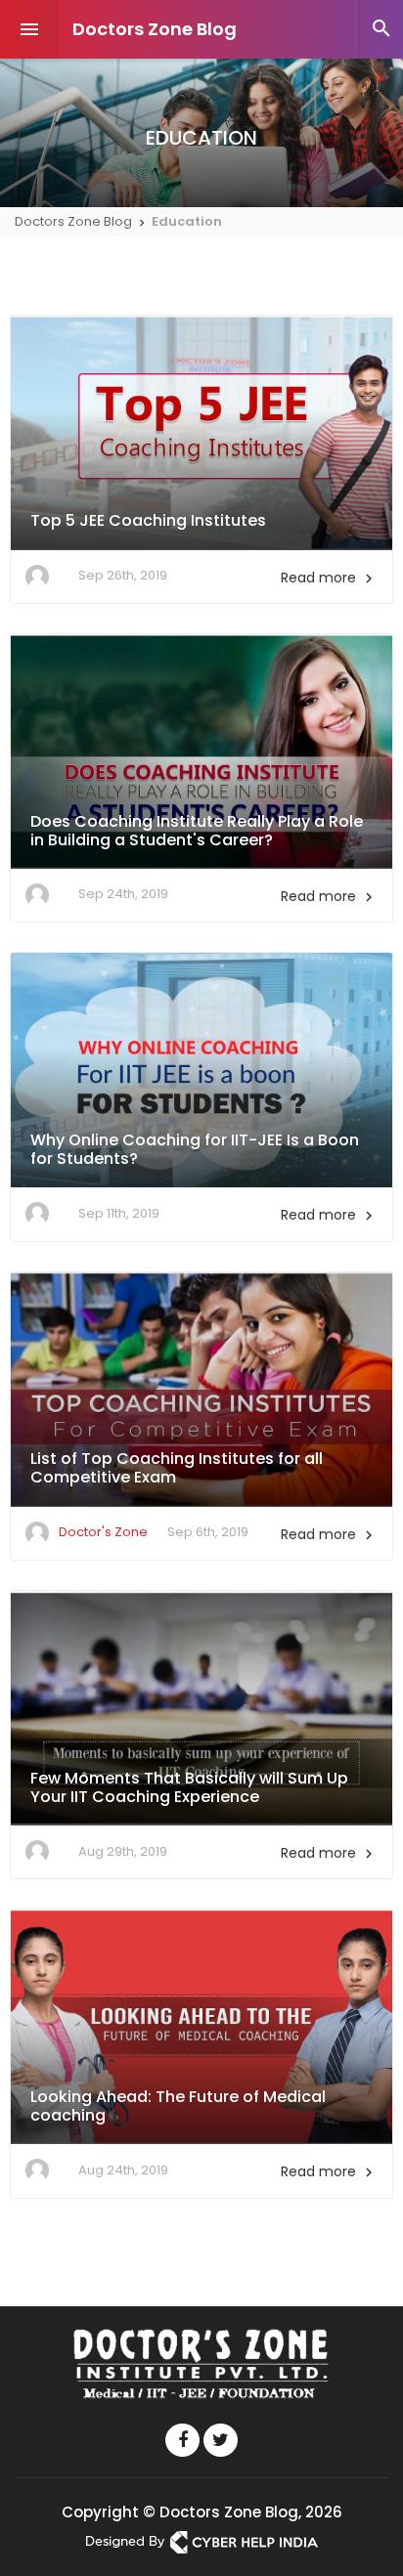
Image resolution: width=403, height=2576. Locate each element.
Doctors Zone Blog (155, 29)
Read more (329, 578)
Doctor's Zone (103, 1532)
